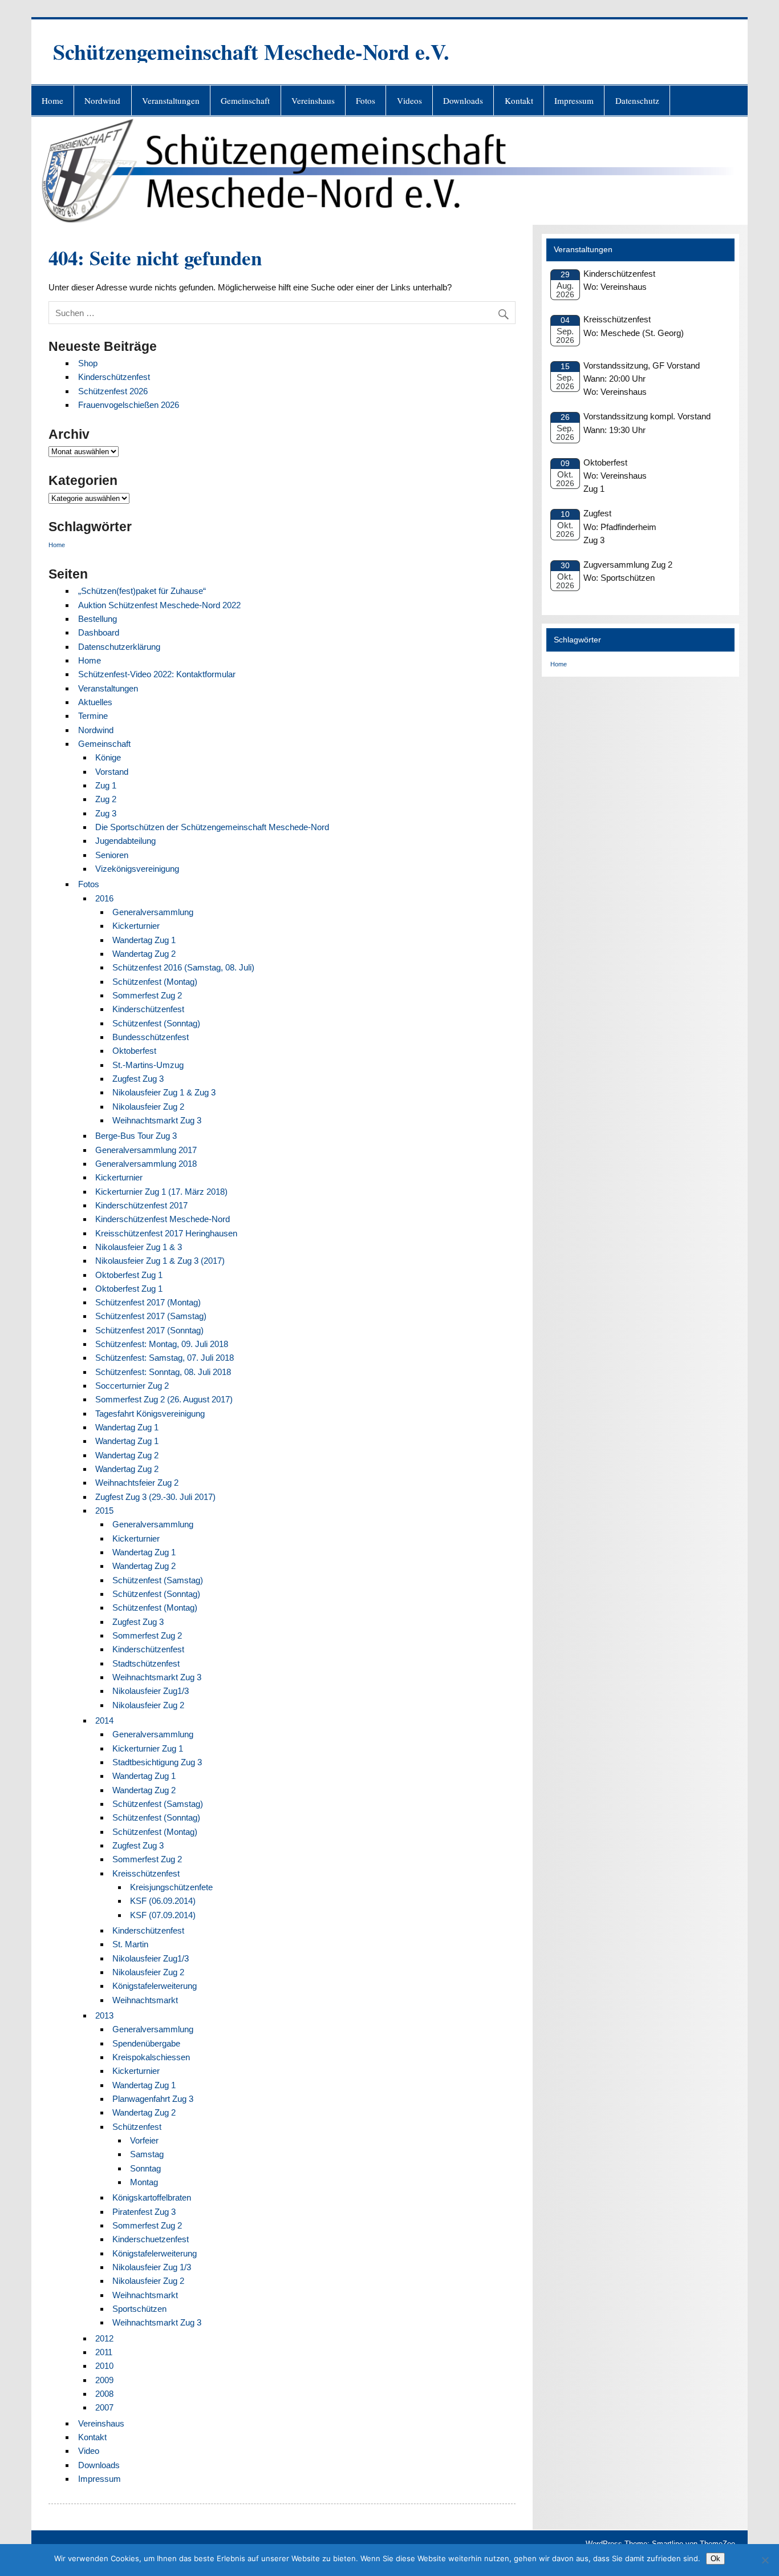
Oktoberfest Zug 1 (129, 1275)
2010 (104, 2366)
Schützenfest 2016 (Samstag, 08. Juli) (183, 967)
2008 (104, 2394)
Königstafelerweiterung (155, 1986)
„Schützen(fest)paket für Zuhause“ (142, 591)
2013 (104, 2015)
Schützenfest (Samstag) (158, 1580)
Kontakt (519, 100)
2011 (104, 2352)
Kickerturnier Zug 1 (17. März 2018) (161, 1192)
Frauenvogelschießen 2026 (129, 405)
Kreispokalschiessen (151, 2057)
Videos (409, 100)
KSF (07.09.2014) (163, 1915)
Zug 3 (106, 813)
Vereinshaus (313, 100)
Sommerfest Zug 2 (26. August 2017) (164, 1399)
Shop (88, 363)
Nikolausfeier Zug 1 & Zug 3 (164, 1092)
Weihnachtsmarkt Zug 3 (157, 1120)
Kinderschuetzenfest (151, 2239)
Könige (108, 757)
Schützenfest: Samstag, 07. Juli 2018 (165, 1358)
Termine (93, 716)
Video (89, 2451)
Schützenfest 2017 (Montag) (148, 1302)
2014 (104, 1720)
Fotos (366, 100)
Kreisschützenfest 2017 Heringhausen (166, 1233)
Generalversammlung (153, 912)
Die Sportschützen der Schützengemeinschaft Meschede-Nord (212, 827)
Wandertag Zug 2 (144, 954)
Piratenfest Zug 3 (144, 2212)
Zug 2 (106, 799)
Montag (144, 2182)
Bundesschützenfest (151, 1037)
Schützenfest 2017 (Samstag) (151, 1316)
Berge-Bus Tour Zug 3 (136, 1136)
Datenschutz (637, 100)
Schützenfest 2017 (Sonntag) (149, 1330)
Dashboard (99, 632)
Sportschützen (139, 2309)
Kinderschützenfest (114, 377)
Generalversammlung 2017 (146, 1150)
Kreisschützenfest (146, 1873)
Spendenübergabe (146, 2043)
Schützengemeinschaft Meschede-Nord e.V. (251, 52)
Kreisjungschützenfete (171, 1887)
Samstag (147, 2154)
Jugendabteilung (125, 841)
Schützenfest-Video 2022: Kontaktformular (157, 674)
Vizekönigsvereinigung (137, 869)
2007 (104, 2407)
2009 (104, 2380)
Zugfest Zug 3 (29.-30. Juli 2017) (155, 1497)
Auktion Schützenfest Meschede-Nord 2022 (159, 605)
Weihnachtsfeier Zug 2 (137, 1483)
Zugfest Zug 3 (138, 1079)
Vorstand (112, 772)
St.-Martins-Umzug (148, 1065)
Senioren (112, 855)
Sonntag (145, 2168)
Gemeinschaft (245, 100)
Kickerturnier (136, 926)
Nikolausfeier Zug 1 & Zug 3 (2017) (160, 1261)
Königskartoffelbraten (152, 2197)
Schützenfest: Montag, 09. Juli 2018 (162, 1344)
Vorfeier (144, 2140)
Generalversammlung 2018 (146, 1164)
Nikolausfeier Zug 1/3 (152, 2267)
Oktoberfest (134, 1051)
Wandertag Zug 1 (144, 940)
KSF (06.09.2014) (163, 1901)
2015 (104, 1511)
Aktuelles (95, 702)
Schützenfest (137, 2127)
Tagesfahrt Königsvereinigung (150, 1414)
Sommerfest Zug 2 (147, 995)
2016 (104, 898)
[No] (765, 2560)
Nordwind (102, 100)
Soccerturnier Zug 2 (132, 1386)
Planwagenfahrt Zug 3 (153, 2099)
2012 (104, 2338)
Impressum (574, 100)
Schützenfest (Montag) (155, 982)
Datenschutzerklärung (119, 647)
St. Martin (130, 1944)
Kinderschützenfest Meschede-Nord (163, 1219)
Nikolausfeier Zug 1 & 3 (139, 1247)
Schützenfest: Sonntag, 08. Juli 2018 (163, 1372)
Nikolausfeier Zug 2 (148, 1107)
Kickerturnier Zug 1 (148, 1748)
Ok (715, 2559)
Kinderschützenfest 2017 (141, 1205)
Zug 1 (106, 785)
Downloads (463, 100)
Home (52, 100)
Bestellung (98, 619)
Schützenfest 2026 (113, 391)
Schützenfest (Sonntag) (156, 1023)
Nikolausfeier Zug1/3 (151, 1691)
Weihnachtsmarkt (145, 2000)
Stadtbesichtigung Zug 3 (157, 1762)
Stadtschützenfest (146, 1663)
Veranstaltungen (171, 100)
